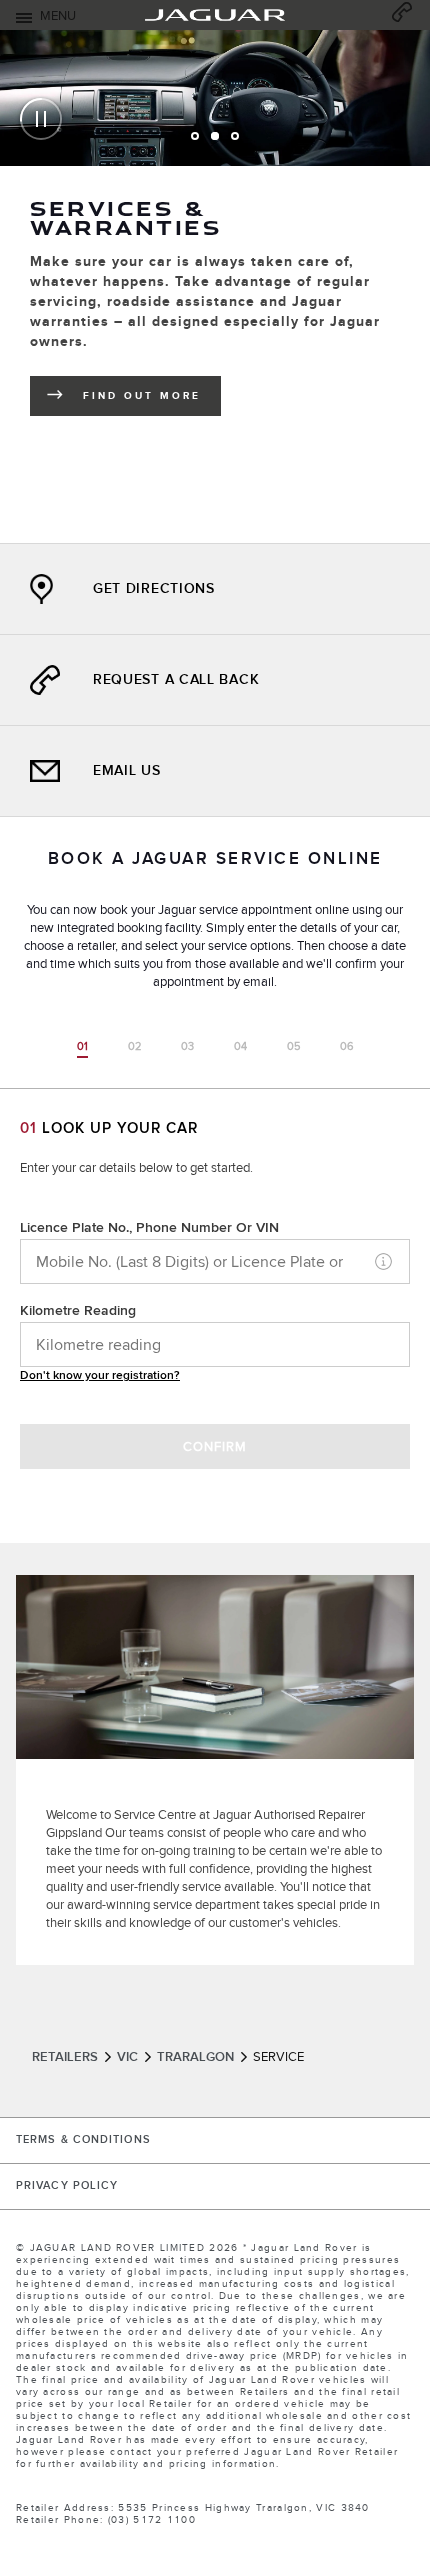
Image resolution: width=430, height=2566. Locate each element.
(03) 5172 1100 (152, 2520)
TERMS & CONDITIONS (83, 2140)
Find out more (152, 399)
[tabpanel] (215, 239)
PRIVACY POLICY (67, 2186)
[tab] (195, 136)
